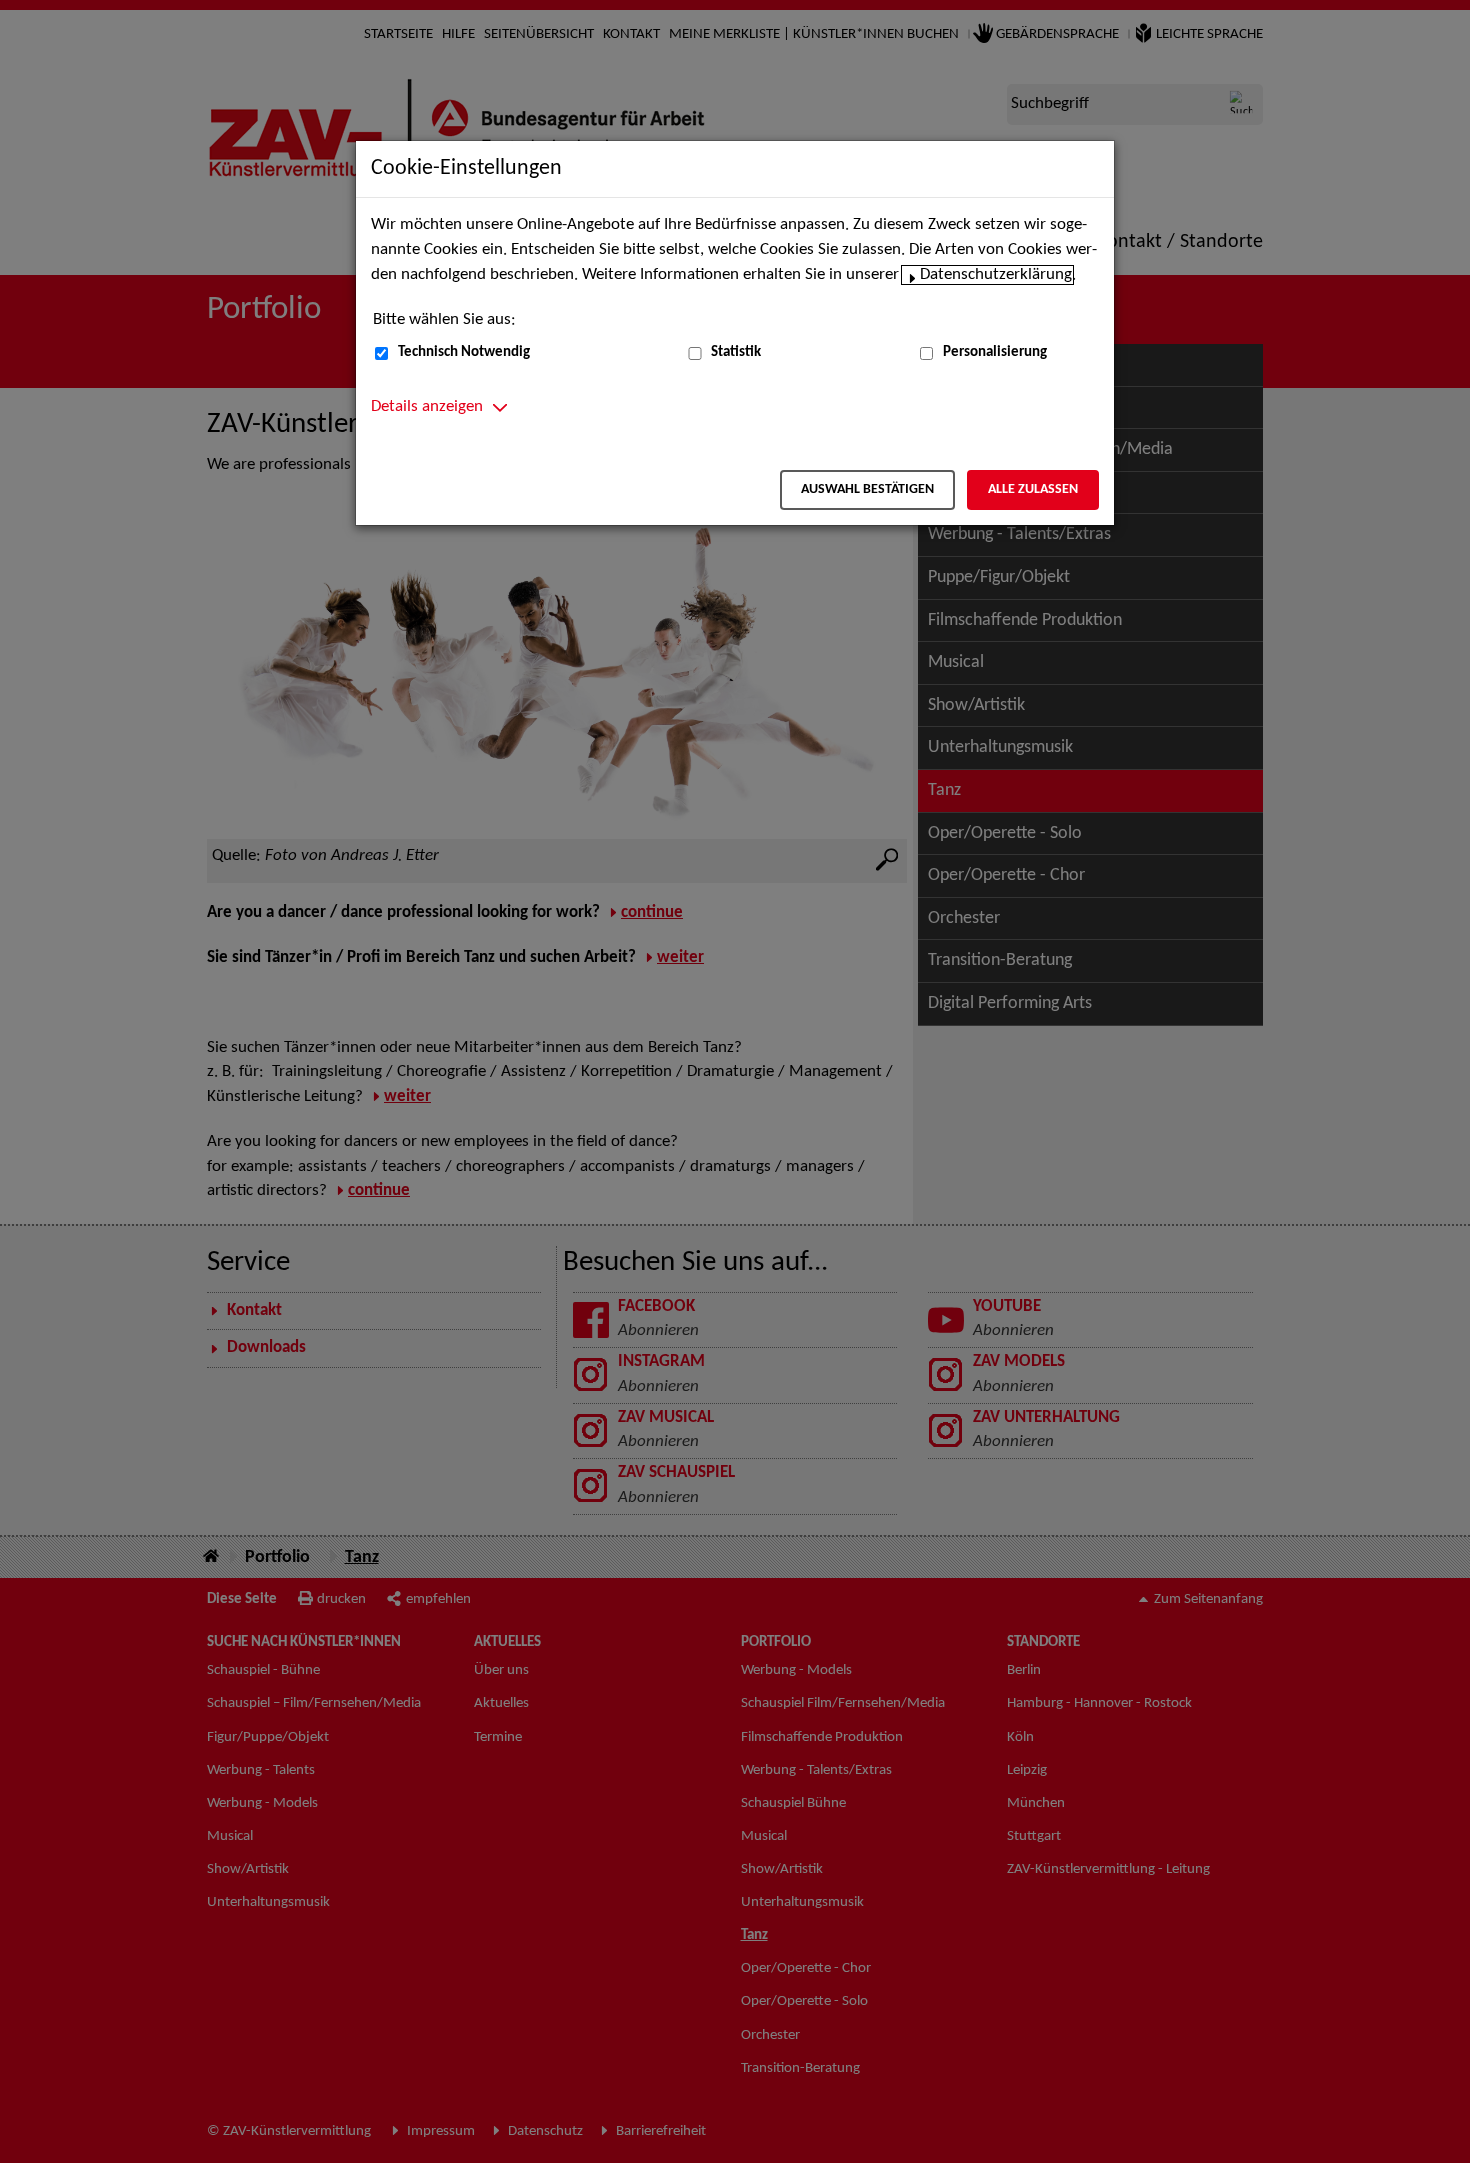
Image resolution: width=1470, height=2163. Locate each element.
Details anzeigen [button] (427, 407)
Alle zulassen (1033, 489)
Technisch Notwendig (464, 352)
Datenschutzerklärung (996, 275)
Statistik (736, 352)
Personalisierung (995, 352)
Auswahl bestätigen (867, 489)
